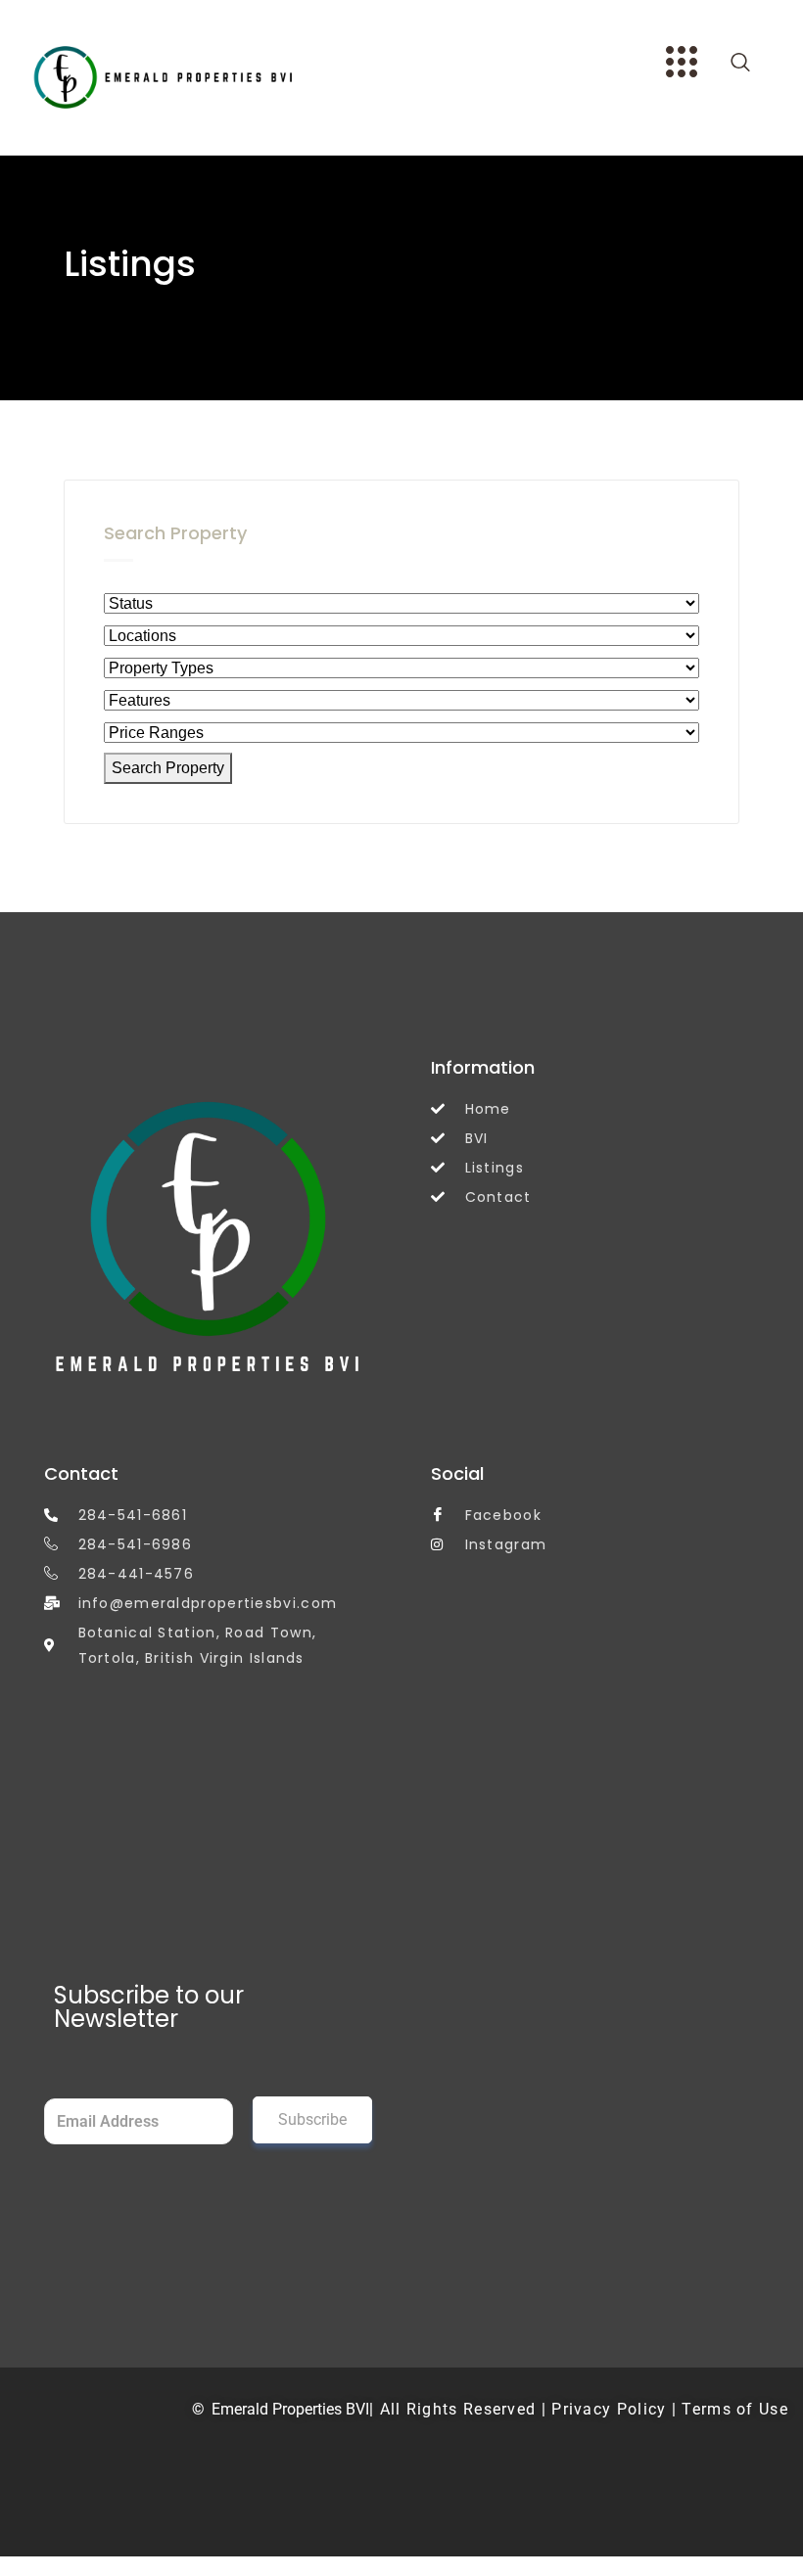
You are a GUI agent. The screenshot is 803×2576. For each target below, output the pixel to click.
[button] (740, 64)
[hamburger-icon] (679, 65)
